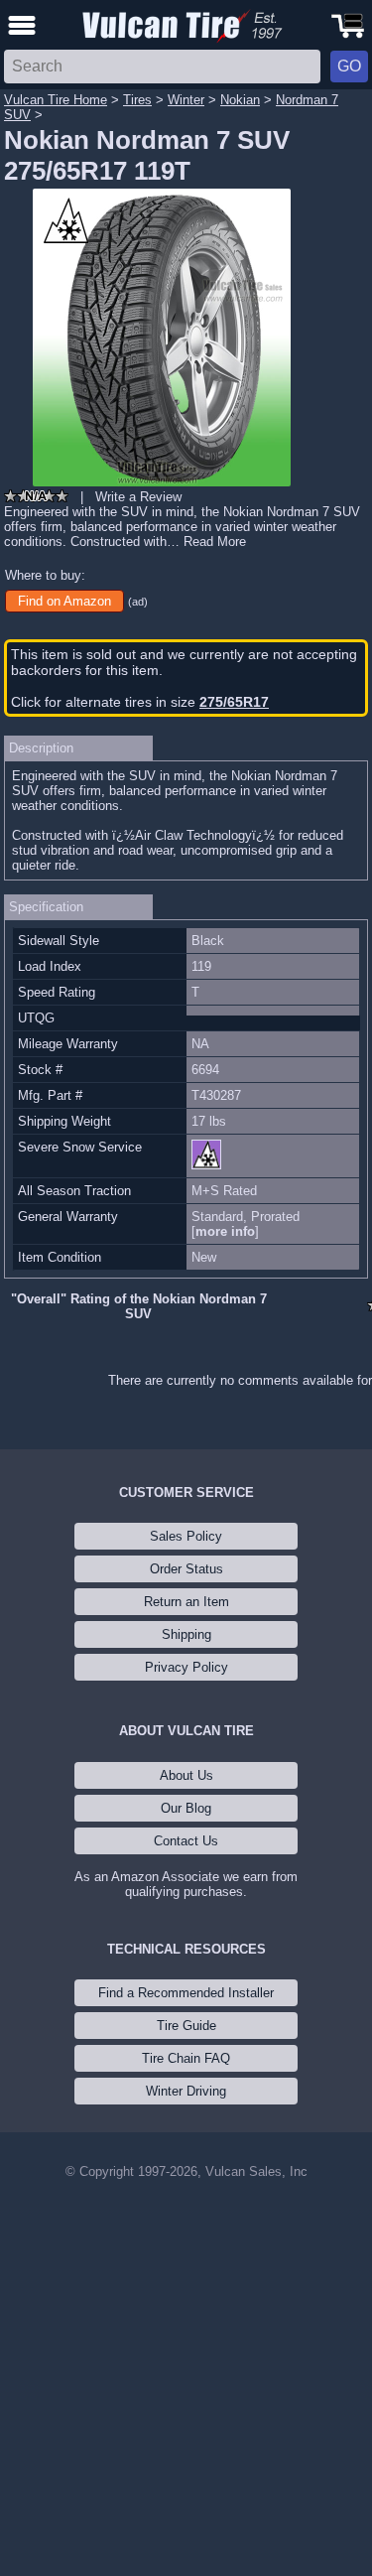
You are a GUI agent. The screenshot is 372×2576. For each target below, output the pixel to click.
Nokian (240, 100)
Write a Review (138, 497)
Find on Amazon (64, 601)
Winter (186, 100)
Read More (215, 542)
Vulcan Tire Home (56, 100)
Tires (137, 100)
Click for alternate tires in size (140, 702)
